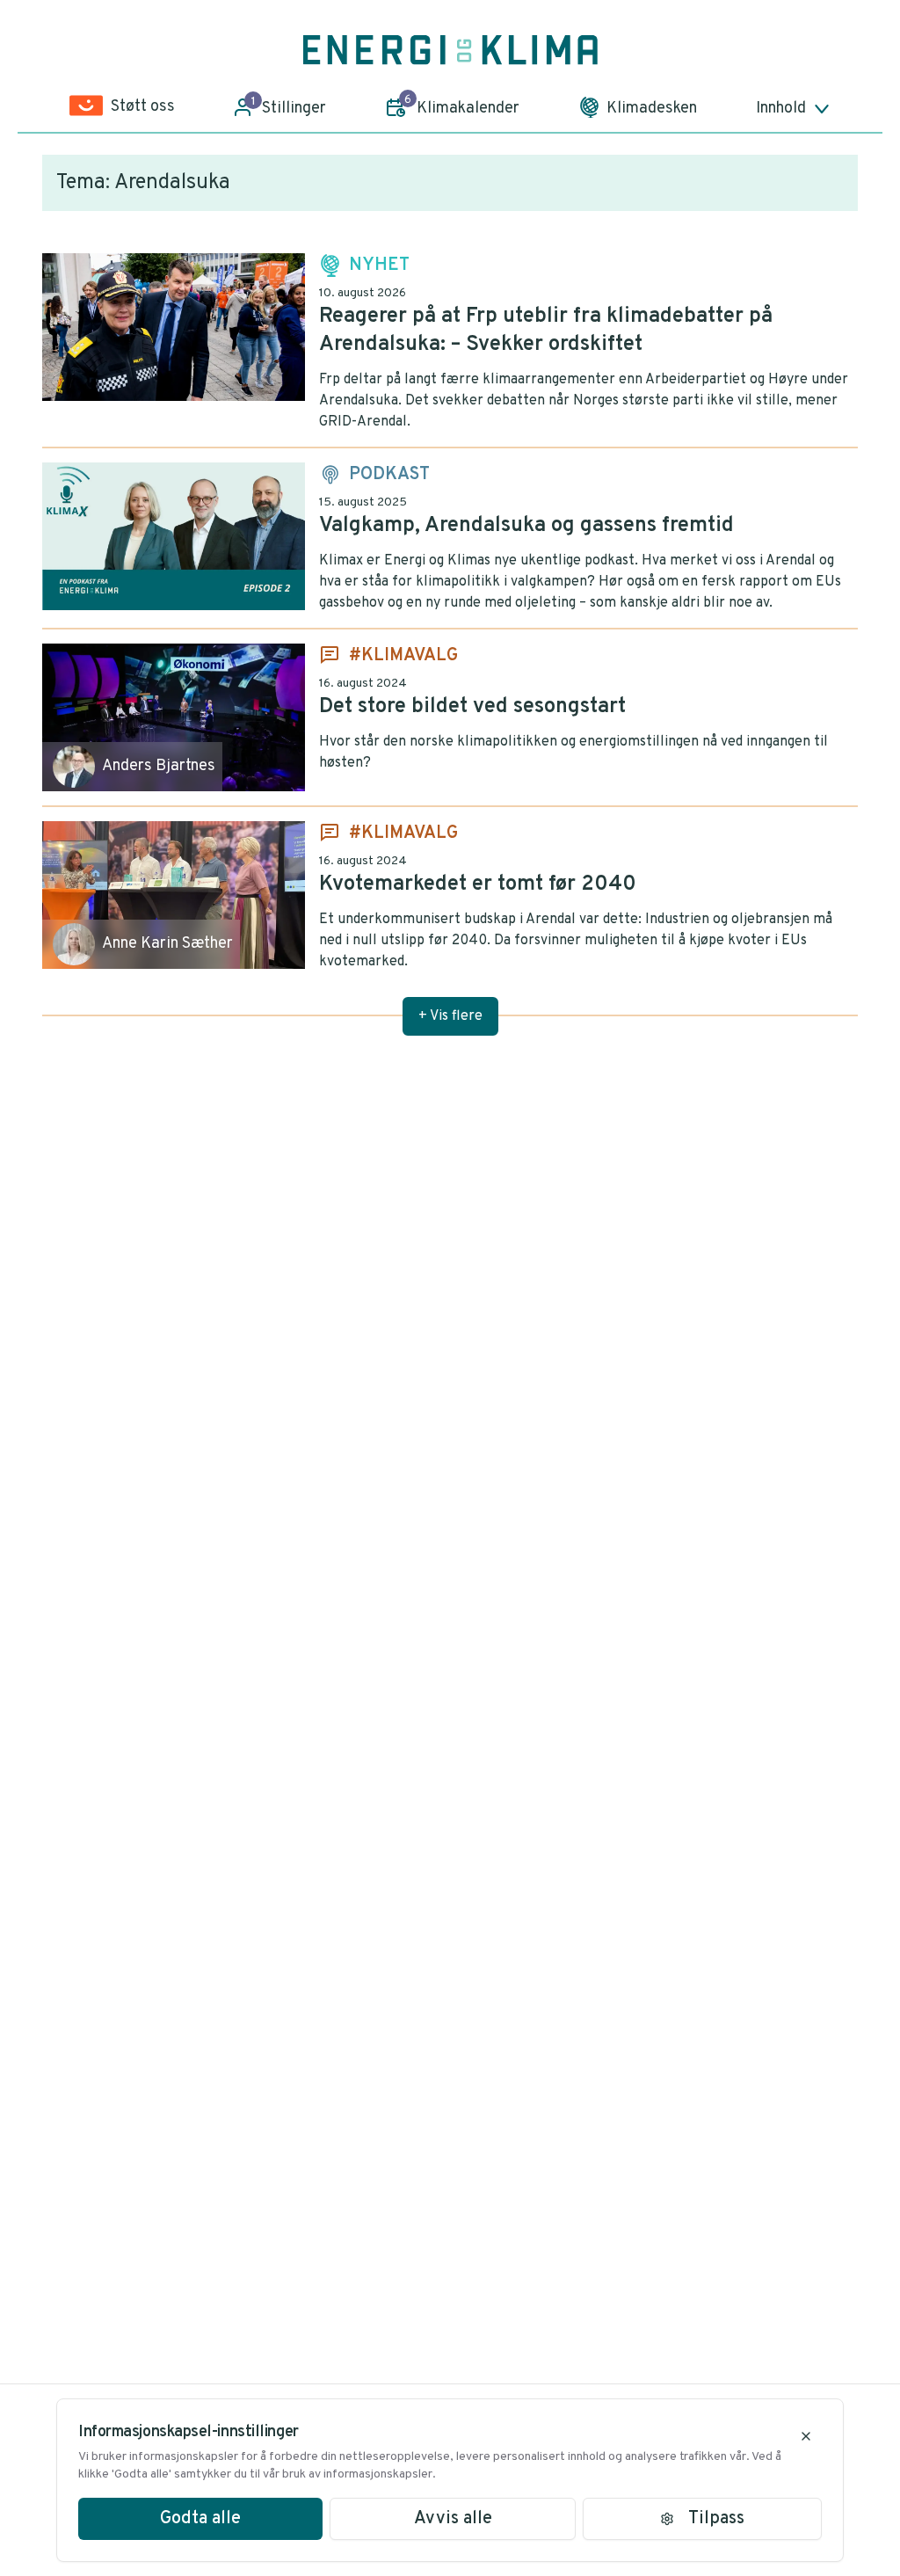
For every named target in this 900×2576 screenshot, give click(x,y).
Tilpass (716, 2519)
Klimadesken (652, 109)
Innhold (781, 109)
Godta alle (200, 2519)
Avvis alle (453, 2519)
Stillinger (289, 106)
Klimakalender (462, 106)
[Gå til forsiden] (450, 50)
